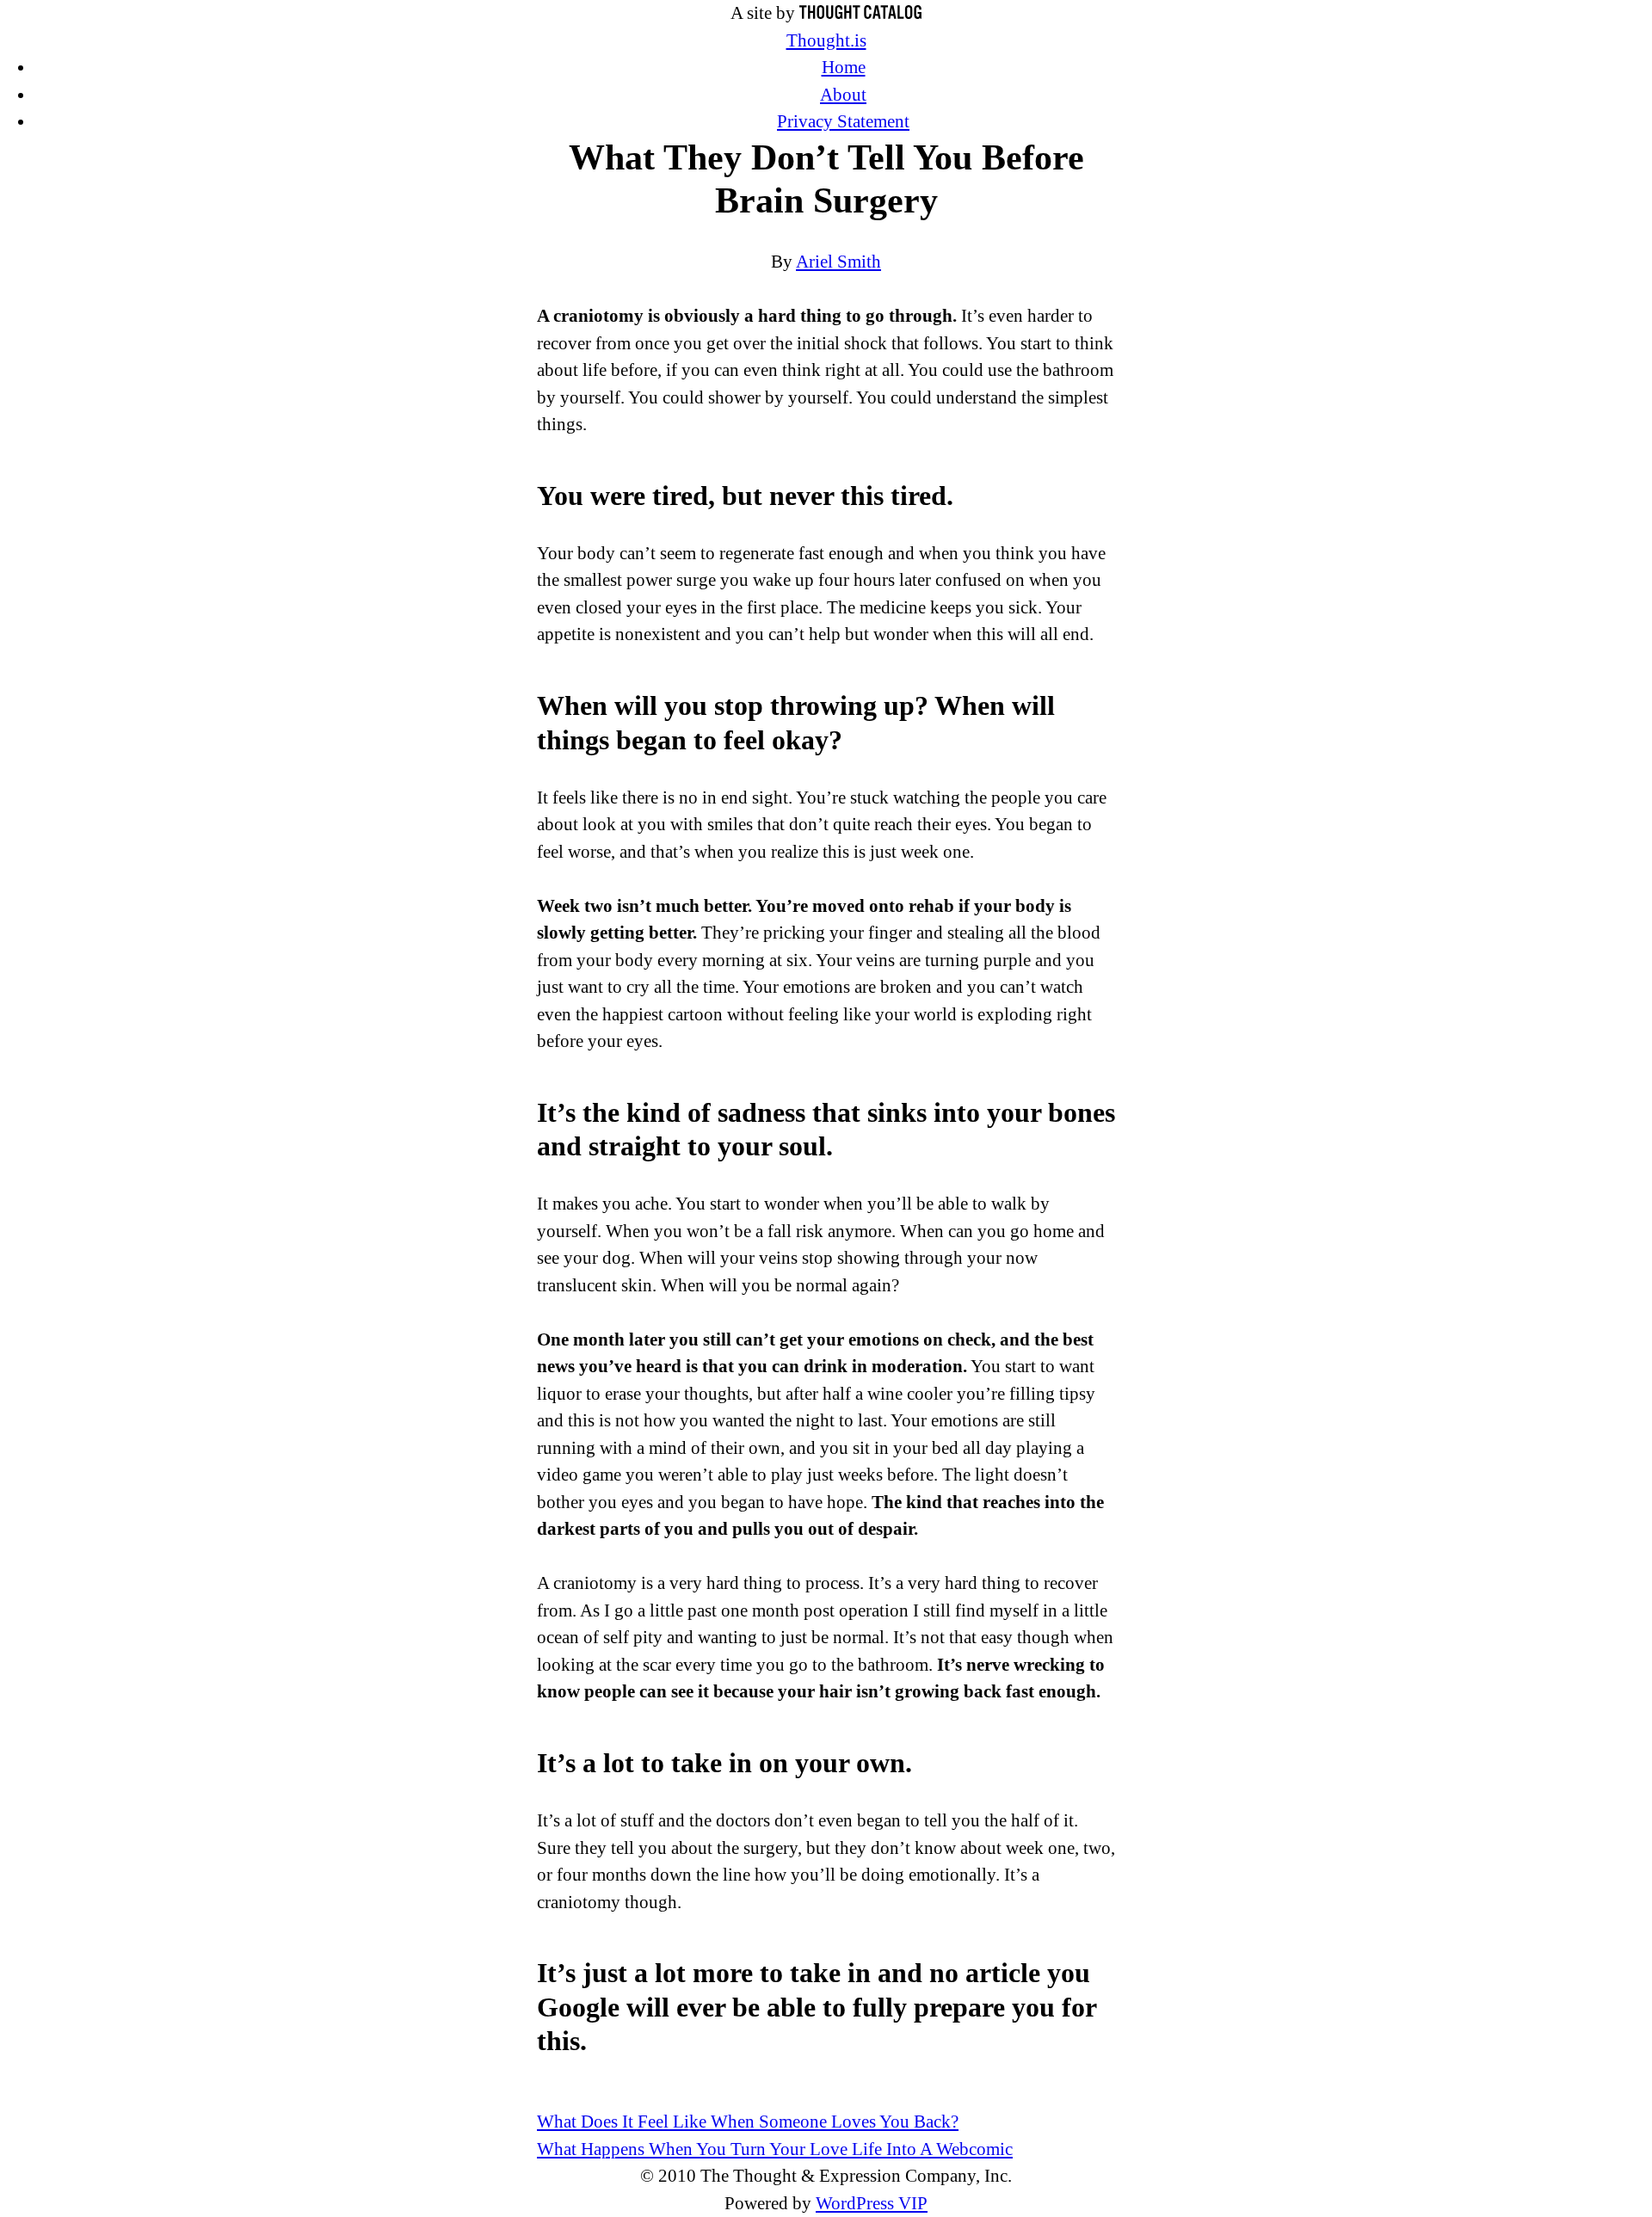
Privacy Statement (843, 121)
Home (844, 67)
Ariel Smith (838, 262)
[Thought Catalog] (860, 13)
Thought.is (826, 40)
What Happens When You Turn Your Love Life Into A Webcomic (775, 2149)
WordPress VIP (872, 2203)
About (843, 95)
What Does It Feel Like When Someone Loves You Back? (748, 2122)
